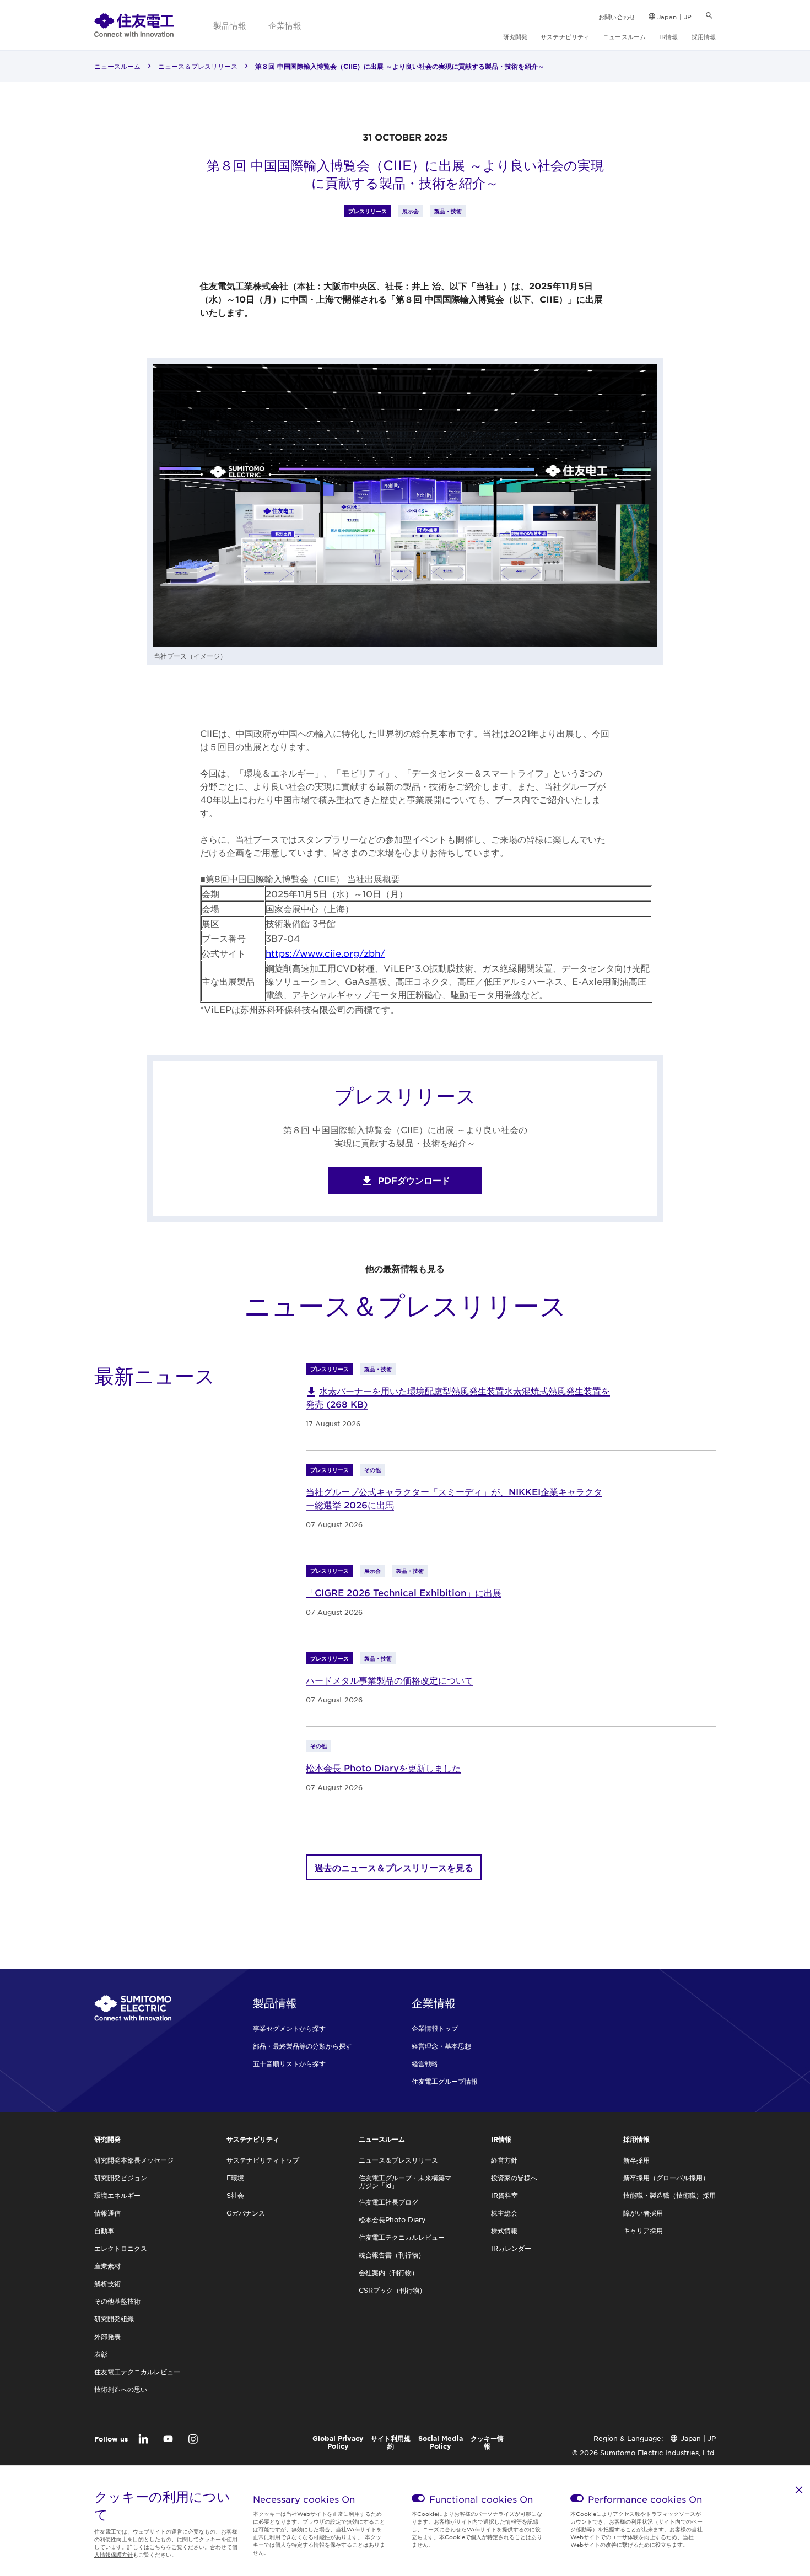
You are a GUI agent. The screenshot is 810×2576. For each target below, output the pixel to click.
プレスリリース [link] (368, 211)
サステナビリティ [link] (565, 36)
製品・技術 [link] (448, 211)
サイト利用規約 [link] (391, 2442)
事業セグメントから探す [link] (289, 2028)
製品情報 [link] (230, 25)
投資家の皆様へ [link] (514, 2178)
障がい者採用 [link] (643, 2213)
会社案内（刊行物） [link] (388, 2272)
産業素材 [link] (107, 2266)
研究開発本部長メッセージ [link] (134, 2160)
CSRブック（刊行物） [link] (392, 2290)
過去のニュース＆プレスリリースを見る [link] (394, 1867)
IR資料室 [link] (504, 2195)
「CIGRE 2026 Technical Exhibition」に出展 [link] (404, 1592)
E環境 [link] (235, 2178)
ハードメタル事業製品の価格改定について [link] (390, 1680)
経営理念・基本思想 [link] (441, 2046)
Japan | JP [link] (674, 17)
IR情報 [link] (668, 36)
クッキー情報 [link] (487, 2442)
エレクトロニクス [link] (121, 2248)
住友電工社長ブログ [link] (388, 2202)
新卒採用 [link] (636, 2160)
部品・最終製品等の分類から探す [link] (303, 2046)
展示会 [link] (411, 211)
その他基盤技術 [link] (117, 2301)
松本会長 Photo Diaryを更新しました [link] (383, 1767)
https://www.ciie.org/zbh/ (325, 953)
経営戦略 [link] (425, 2063)
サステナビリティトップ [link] (263, 2160)
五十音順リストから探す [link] (289, 2063)
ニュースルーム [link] (624, 36)
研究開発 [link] (515, 36)
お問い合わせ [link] (617, 17)
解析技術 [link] (107, 2283)
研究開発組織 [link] (114, 2319)
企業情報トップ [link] (435, 2028)
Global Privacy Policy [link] (338, 2442)
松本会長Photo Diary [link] (392, 2219)
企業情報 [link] (285, 25)
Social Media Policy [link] (441, 2442)
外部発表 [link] (107, 2336)
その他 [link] (372, 1470)
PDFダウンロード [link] (414, 1180)
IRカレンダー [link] (511, 2248)
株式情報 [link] (504, 2230)
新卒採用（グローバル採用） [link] (666, 2178)
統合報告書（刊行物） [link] (392, 2255)
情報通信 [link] (107, 2213)
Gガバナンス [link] (246, 2213)
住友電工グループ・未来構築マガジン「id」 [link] (405, 2181)
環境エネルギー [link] (117, 2195)
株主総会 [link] (504, 2213)
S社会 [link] (235, 2195)
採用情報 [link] (704, 36)
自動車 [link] (104, 2230)
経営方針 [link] (504, 2160)
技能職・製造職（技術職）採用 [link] (669, 2195)
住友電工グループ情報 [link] (445, 2081)
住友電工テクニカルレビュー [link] (137, 2372)
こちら (158, 2547)
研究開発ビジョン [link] (121, 2178)
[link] (134, 25)
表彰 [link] (101, 2354)
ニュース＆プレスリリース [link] (198, 66)
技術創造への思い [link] (121, 2389)
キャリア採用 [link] (643, 2230)
